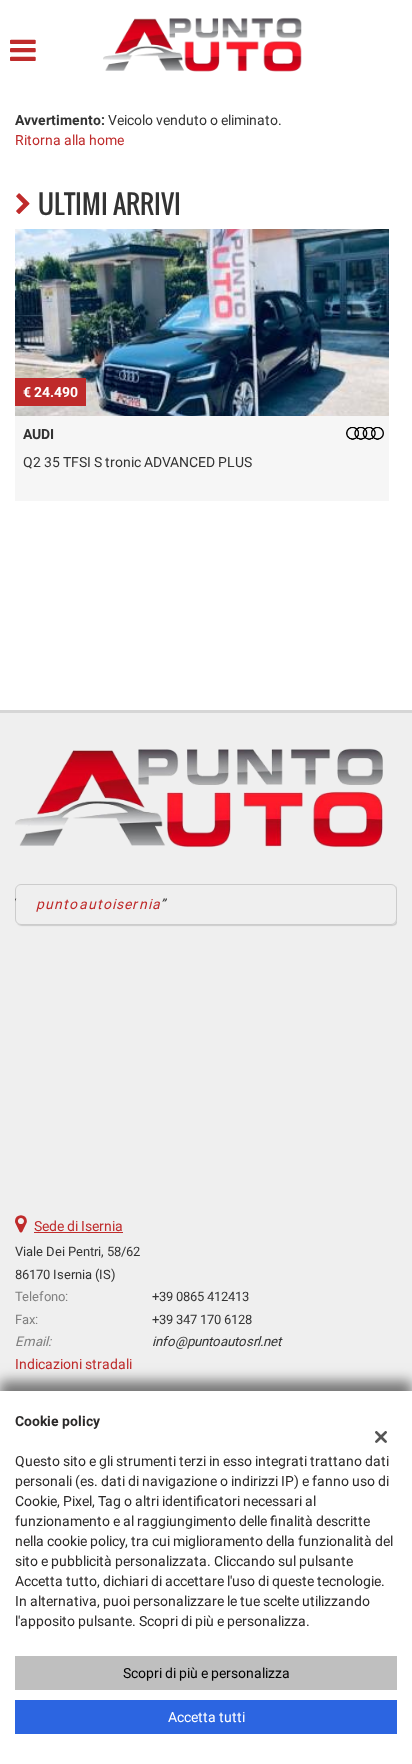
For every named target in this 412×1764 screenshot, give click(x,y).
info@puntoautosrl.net (216, 1341)
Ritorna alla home (69, 140)
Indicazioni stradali (73, 1364)
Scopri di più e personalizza (206, 1673)
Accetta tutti (206, 1717)
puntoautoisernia (98, 904)
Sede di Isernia (78, 1226)
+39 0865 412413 (200, 1296)
